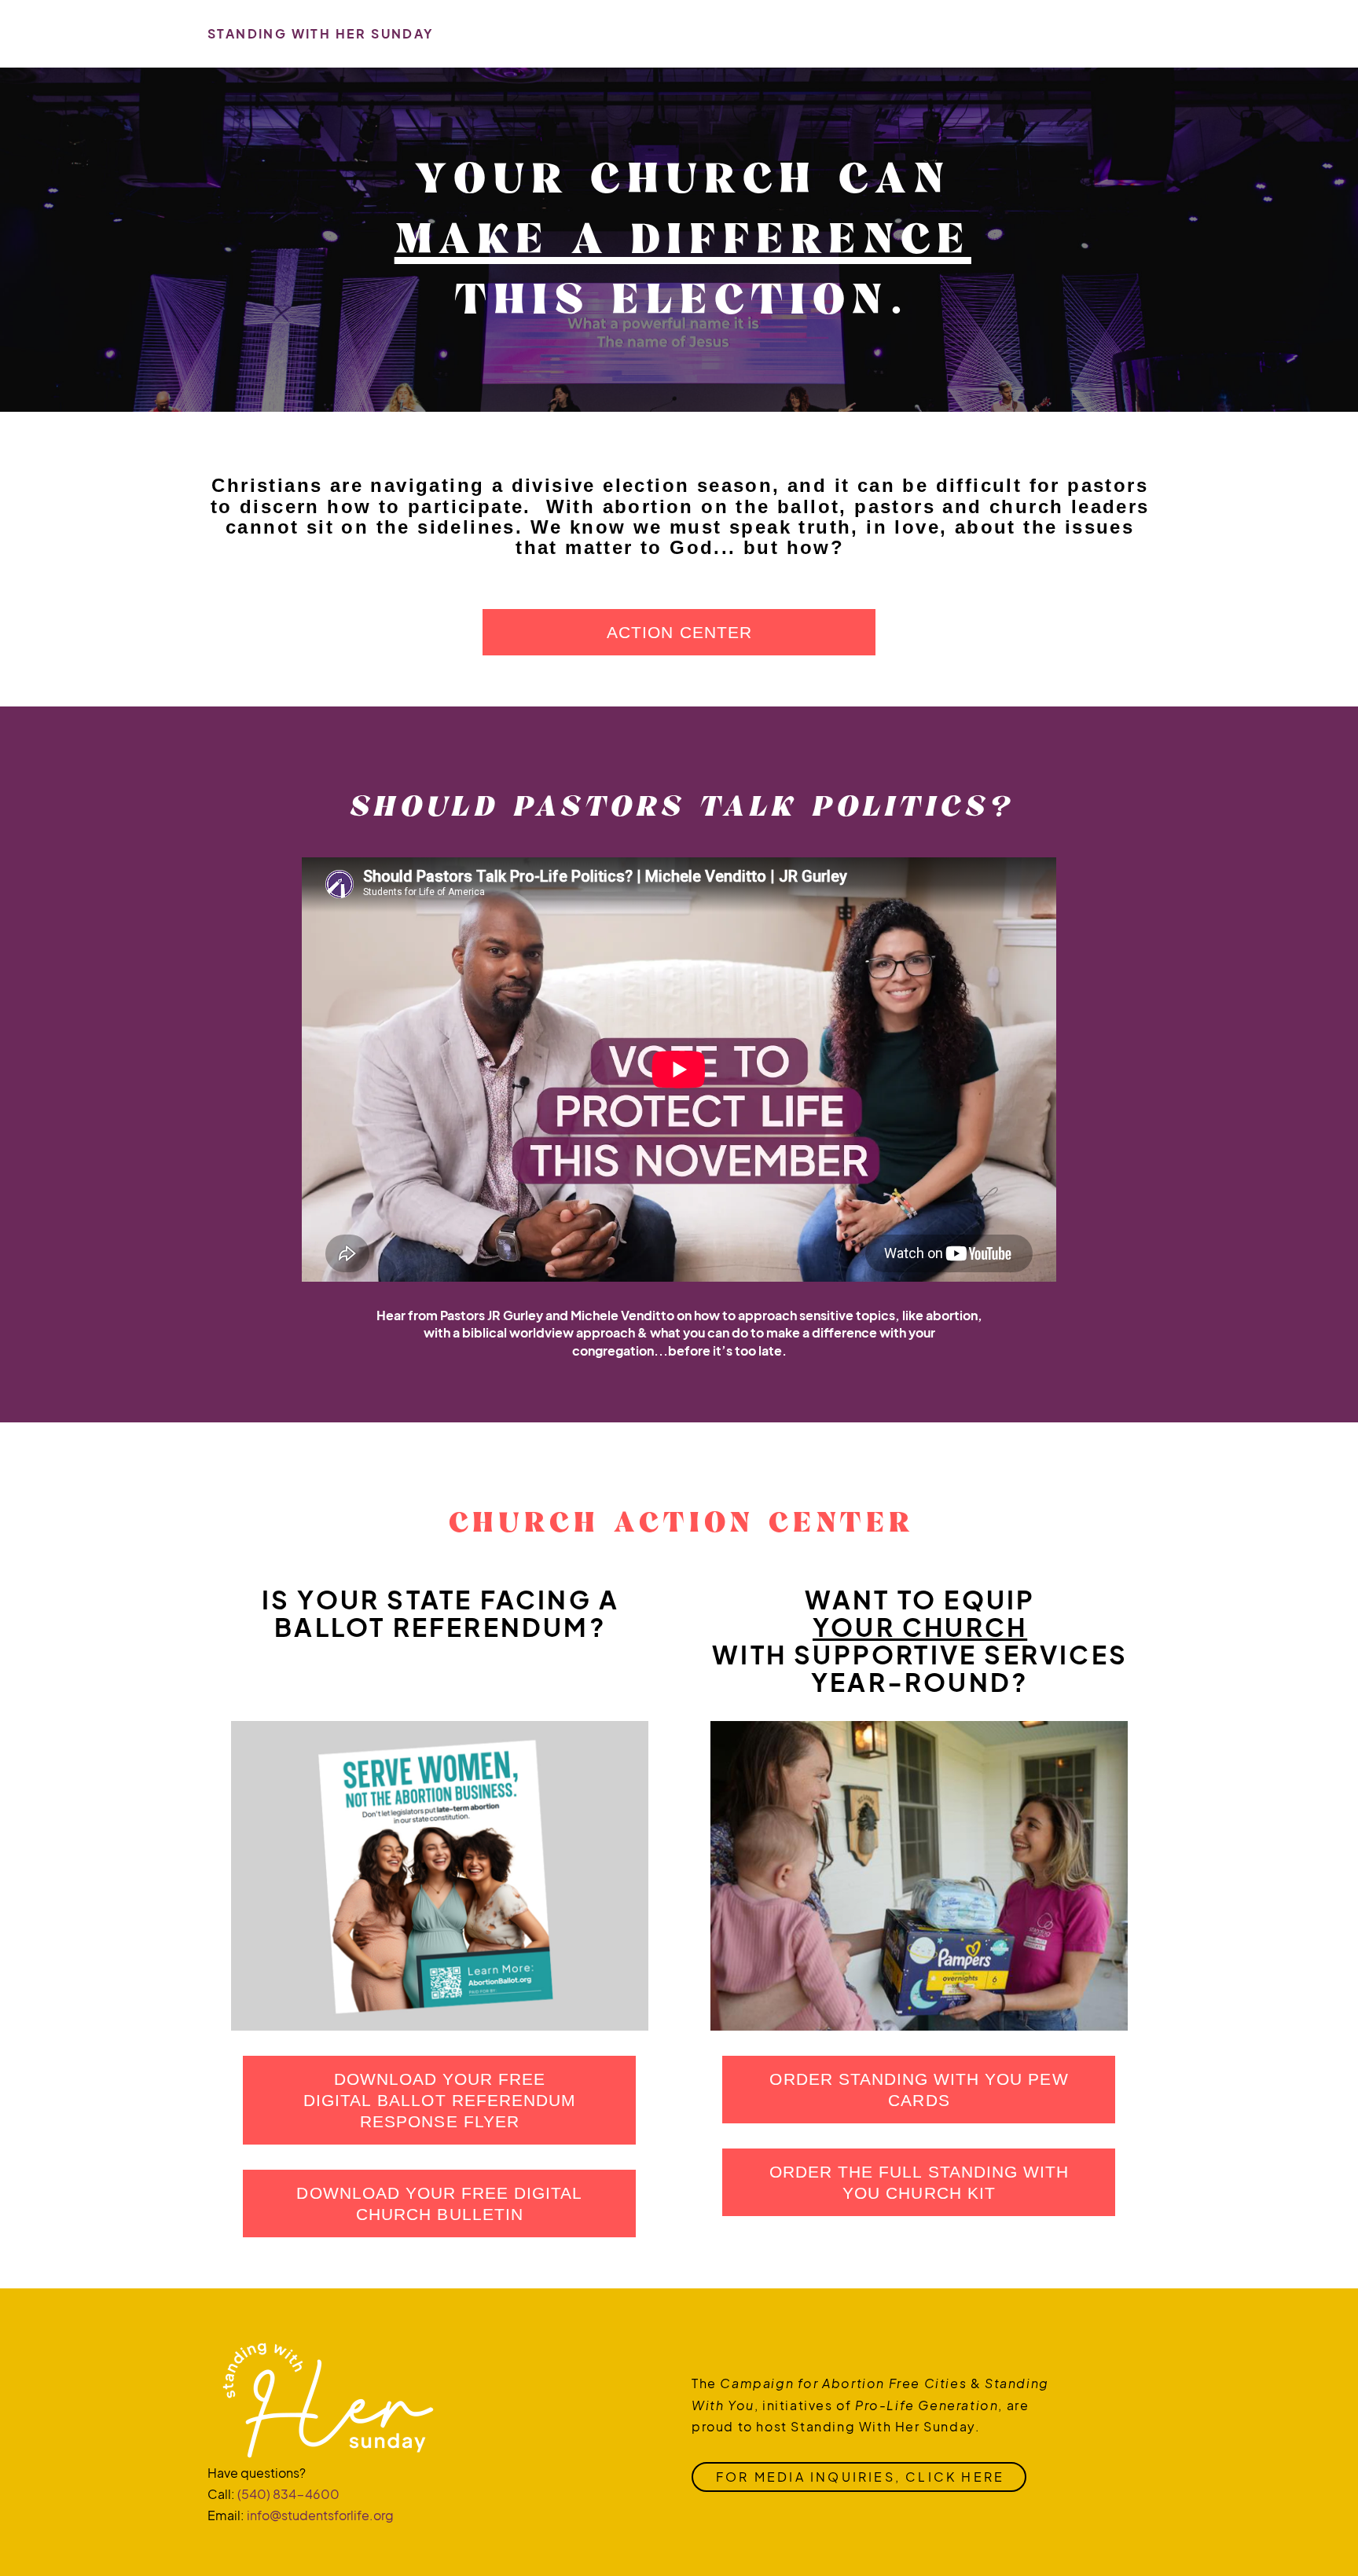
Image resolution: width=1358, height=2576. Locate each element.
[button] (439, 2100)
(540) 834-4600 (288, 2494)
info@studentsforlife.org (320, 2515)
